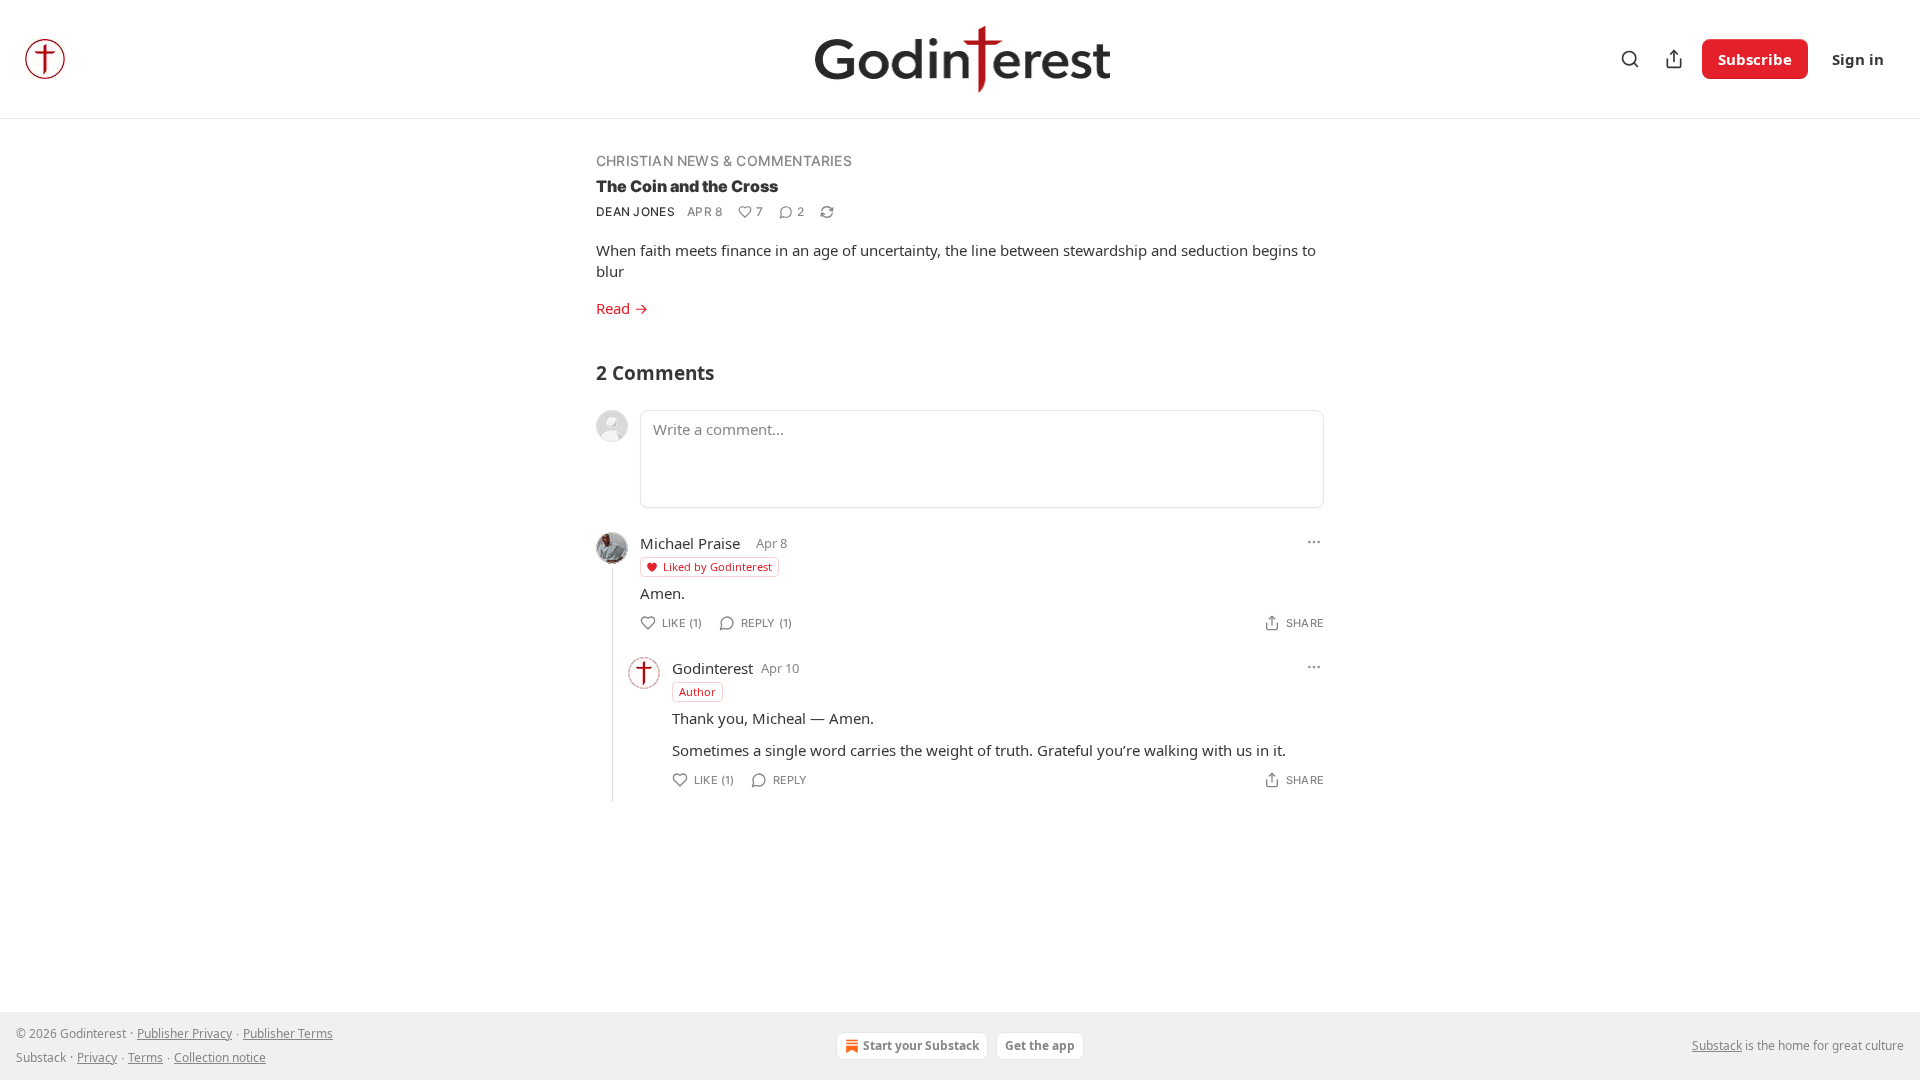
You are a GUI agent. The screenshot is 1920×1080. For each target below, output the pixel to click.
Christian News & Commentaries (724, 160)
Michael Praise (690, 543)
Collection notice (220, 1057)
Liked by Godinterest (717, 566)
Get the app (1040, 1045)
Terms (145, 1057)
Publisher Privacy (184, 1033)
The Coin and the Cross (687, 186)
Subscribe (1755, 59)
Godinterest (712, 668)
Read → (622, 308)
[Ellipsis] (1314, 542)
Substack (1717, 1045)
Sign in (1858, 59)
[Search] (1630, 59)
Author (697, 691)
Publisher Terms (288, 1033)
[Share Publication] (1674, 59)
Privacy (97, 1057)
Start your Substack (921, 1045)
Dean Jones (635, 211)
